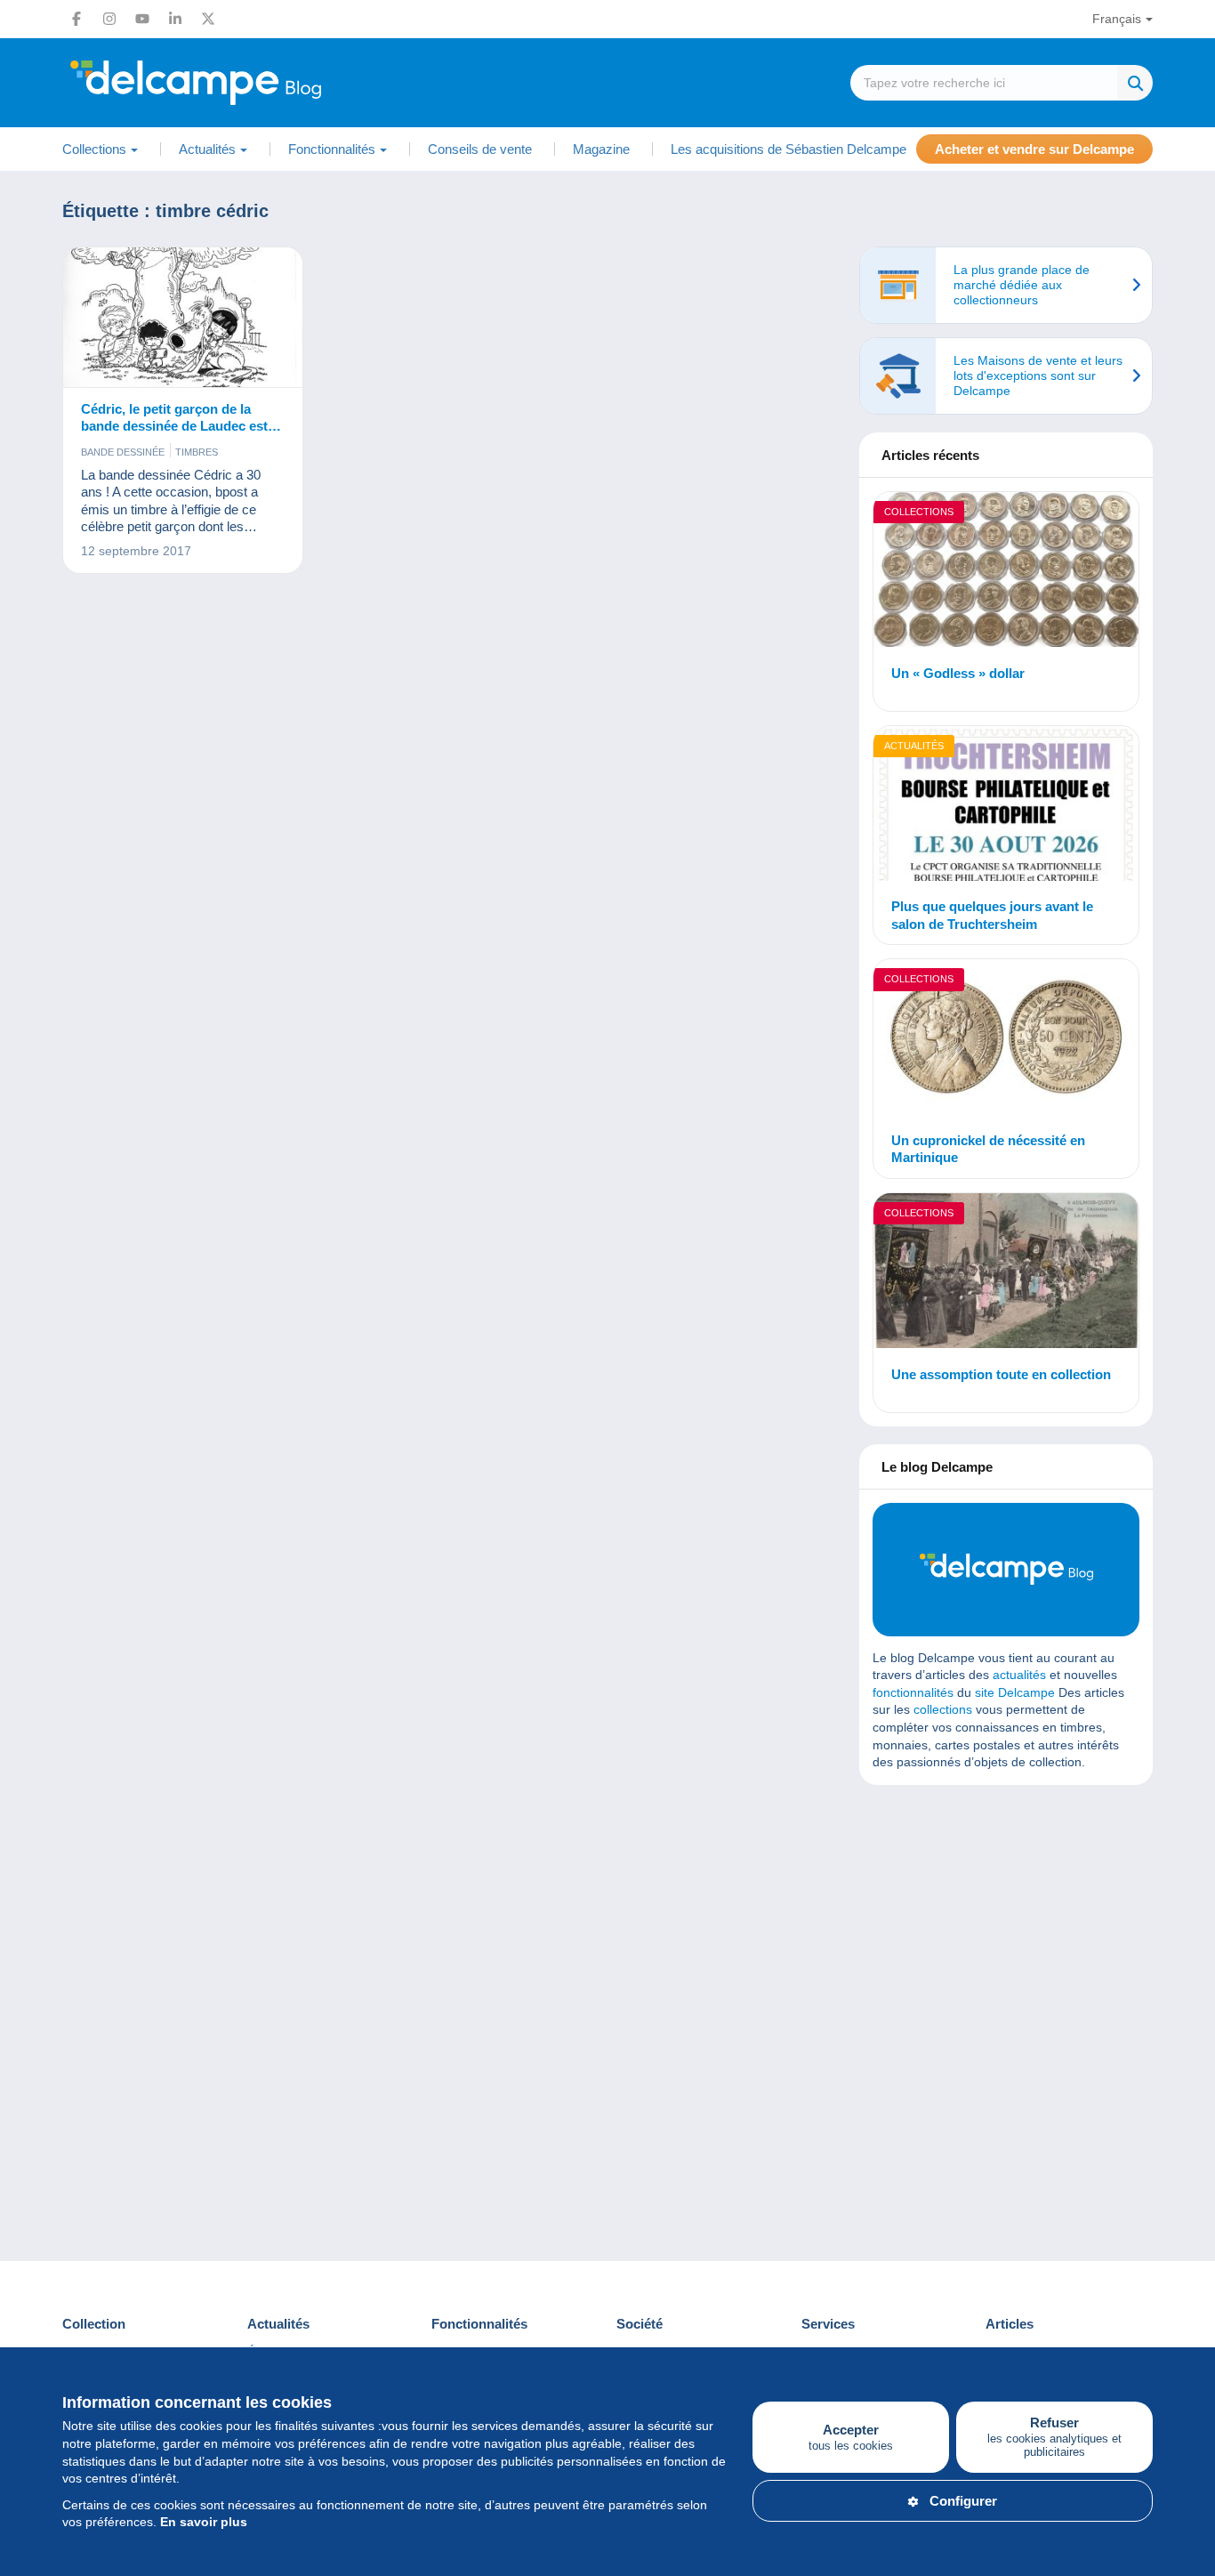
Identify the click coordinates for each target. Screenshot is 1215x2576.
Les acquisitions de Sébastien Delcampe (789, 149)
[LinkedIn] (175, 19)
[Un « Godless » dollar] (1006, 572)
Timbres (197, 452)
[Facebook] (76, 19)
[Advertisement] (1006, 1927)
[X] (208, 19)
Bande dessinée (123, 452)
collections (943, 1709)
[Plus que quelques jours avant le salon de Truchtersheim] (1006, 806)
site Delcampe (1015, 1692)
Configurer (963, 2501)
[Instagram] (109, 19)
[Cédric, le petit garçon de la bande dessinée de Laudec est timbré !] (183, 318)
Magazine (601, 149)
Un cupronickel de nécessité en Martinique (988, 1149)
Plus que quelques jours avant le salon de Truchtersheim (992, 915)
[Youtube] (142, 19)
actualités (1019, 1675)
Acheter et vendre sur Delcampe (1034, 149)
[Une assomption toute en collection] (1006, 1273)
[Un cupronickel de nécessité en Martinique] (1006, 1039)
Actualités (914, 746)
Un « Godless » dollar (958, 673)
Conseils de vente (480, 149)
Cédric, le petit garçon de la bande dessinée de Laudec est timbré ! (174, 418)
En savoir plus (204, 2522)
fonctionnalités (913, 1692)
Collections (919, 512)
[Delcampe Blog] (236, 83)
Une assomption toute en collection (1001, 1374)
